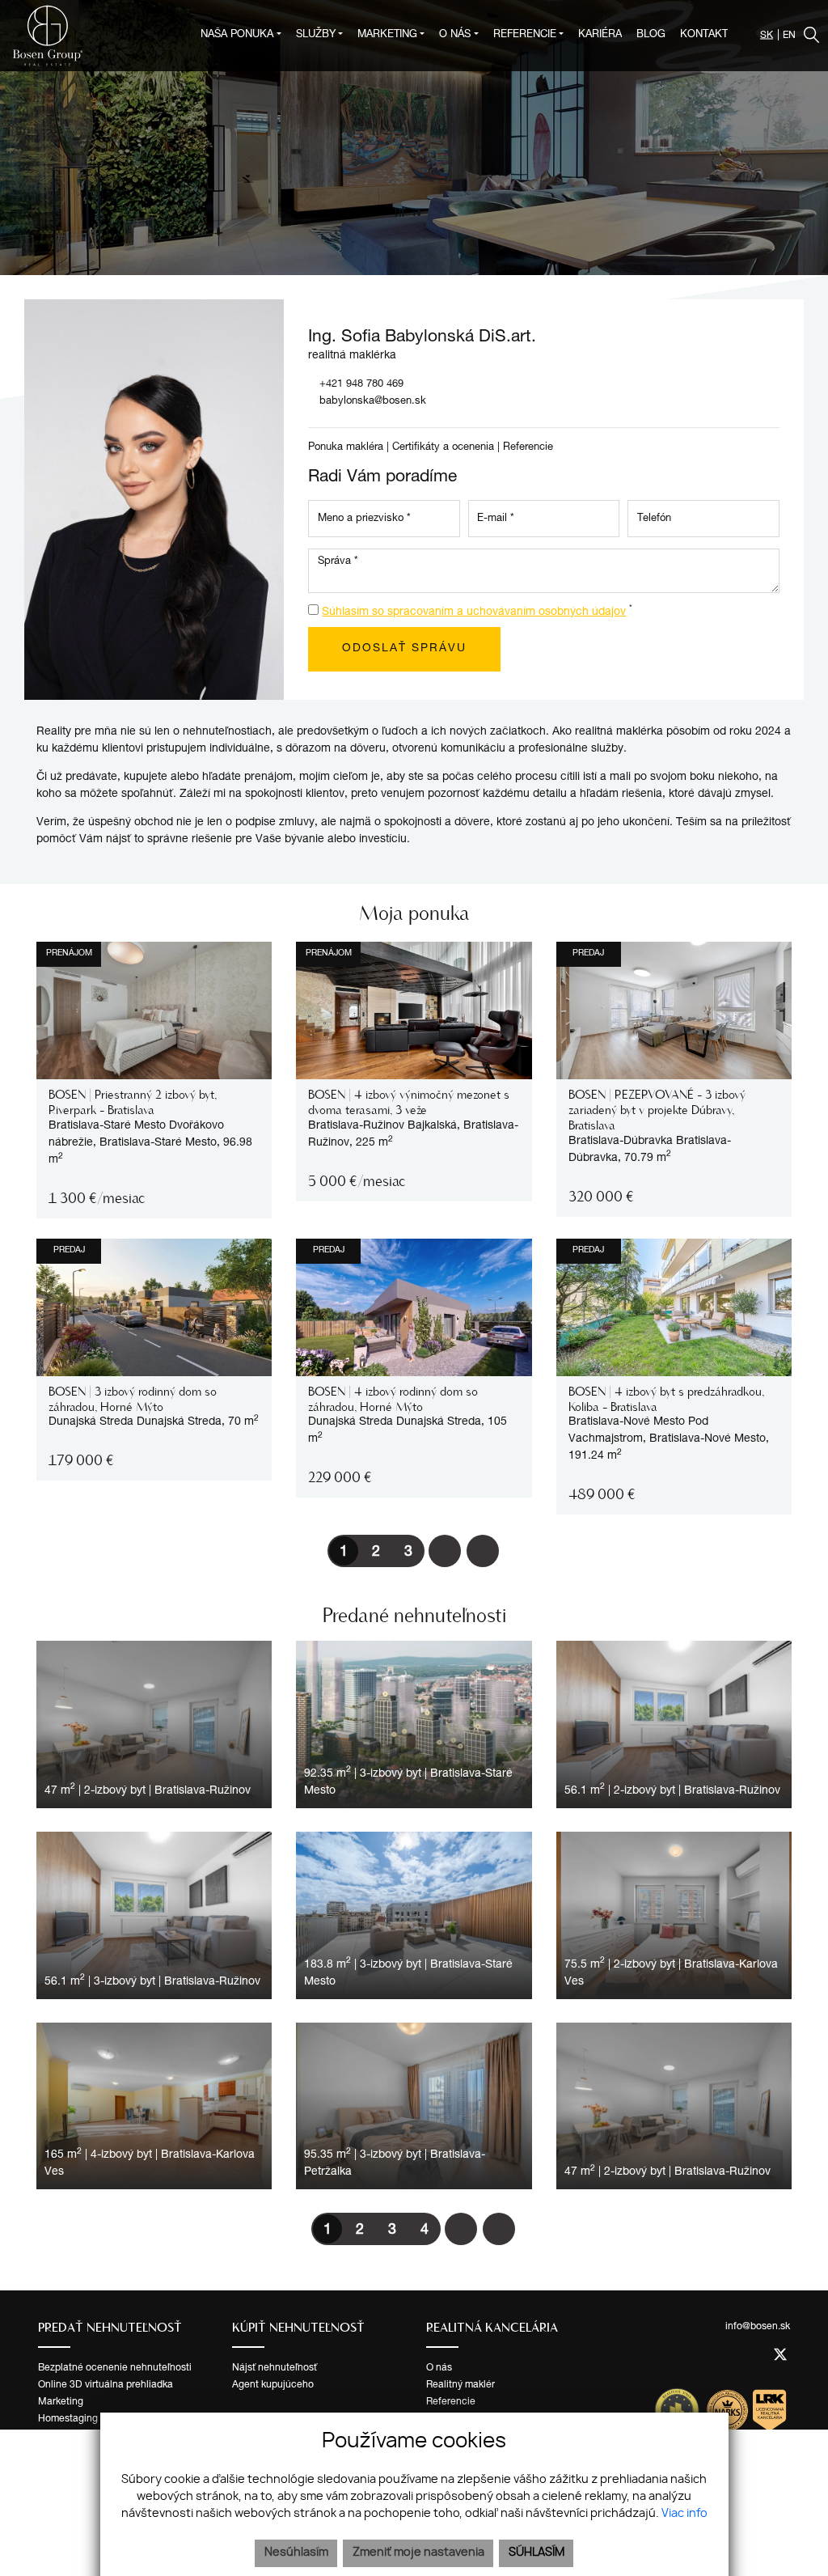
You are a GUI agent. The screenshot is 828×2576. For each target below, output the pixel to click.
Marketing (61, 2402)
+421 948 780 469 (361, 385)
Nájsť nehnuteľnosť (275, 2368)
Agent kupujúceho (273, 2385)
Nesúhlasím (296, 2553)
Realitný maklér (460, 2385)
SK (767, 36)
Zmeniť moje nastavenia (418, 2553)
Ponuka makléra (346, 448)
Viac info (684, 2514)
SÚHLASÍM (537, 2553)
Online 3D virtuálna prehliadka (106, 2385)
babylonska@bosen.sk (373, 402)
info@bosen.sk (758, 2327)
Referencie (528, 448)
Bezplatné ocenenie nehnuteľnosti (115, 2368)
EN (789, 36)
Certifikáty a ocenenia (443, 448)
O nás (439, 2368)
